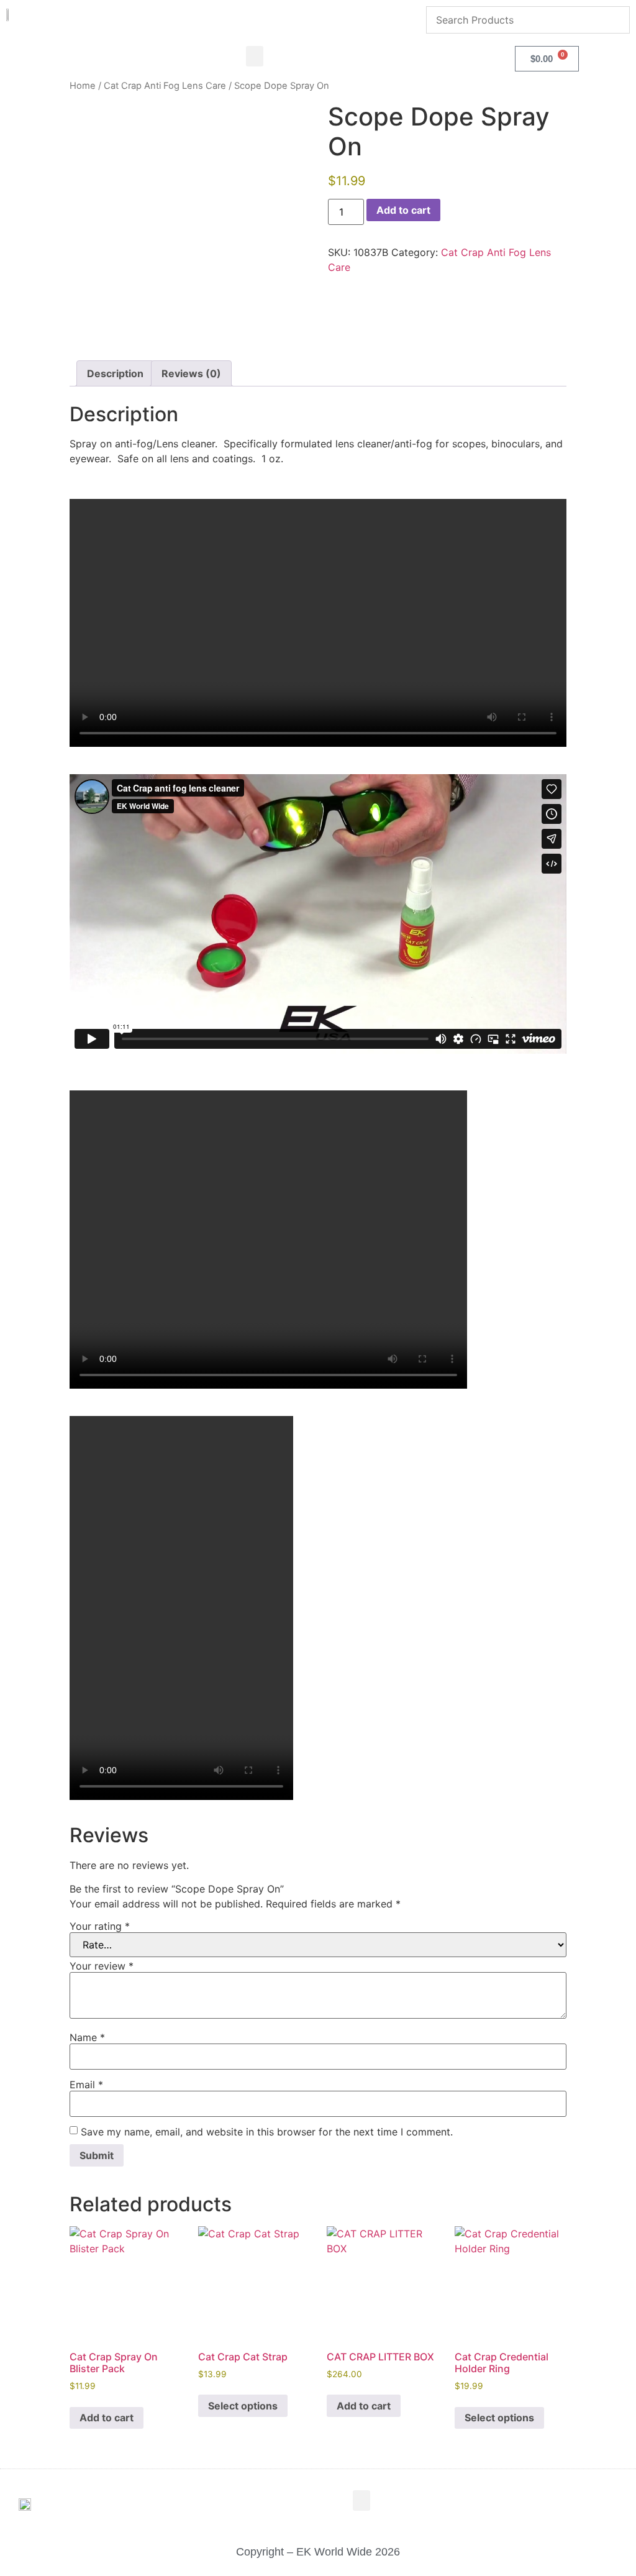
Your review (102, 1966)
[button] (255, 56)
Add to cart (403, 210)
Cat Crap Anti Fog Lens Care (165, 86)
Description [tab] (115, 373)
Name (87, 2037)
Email (86, 2085)
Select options (243, 2406)
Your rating (100, 1926)
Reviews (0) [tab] (191, 373)
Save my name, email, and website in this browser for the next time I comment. (267, 2132)
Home (83, 86)
